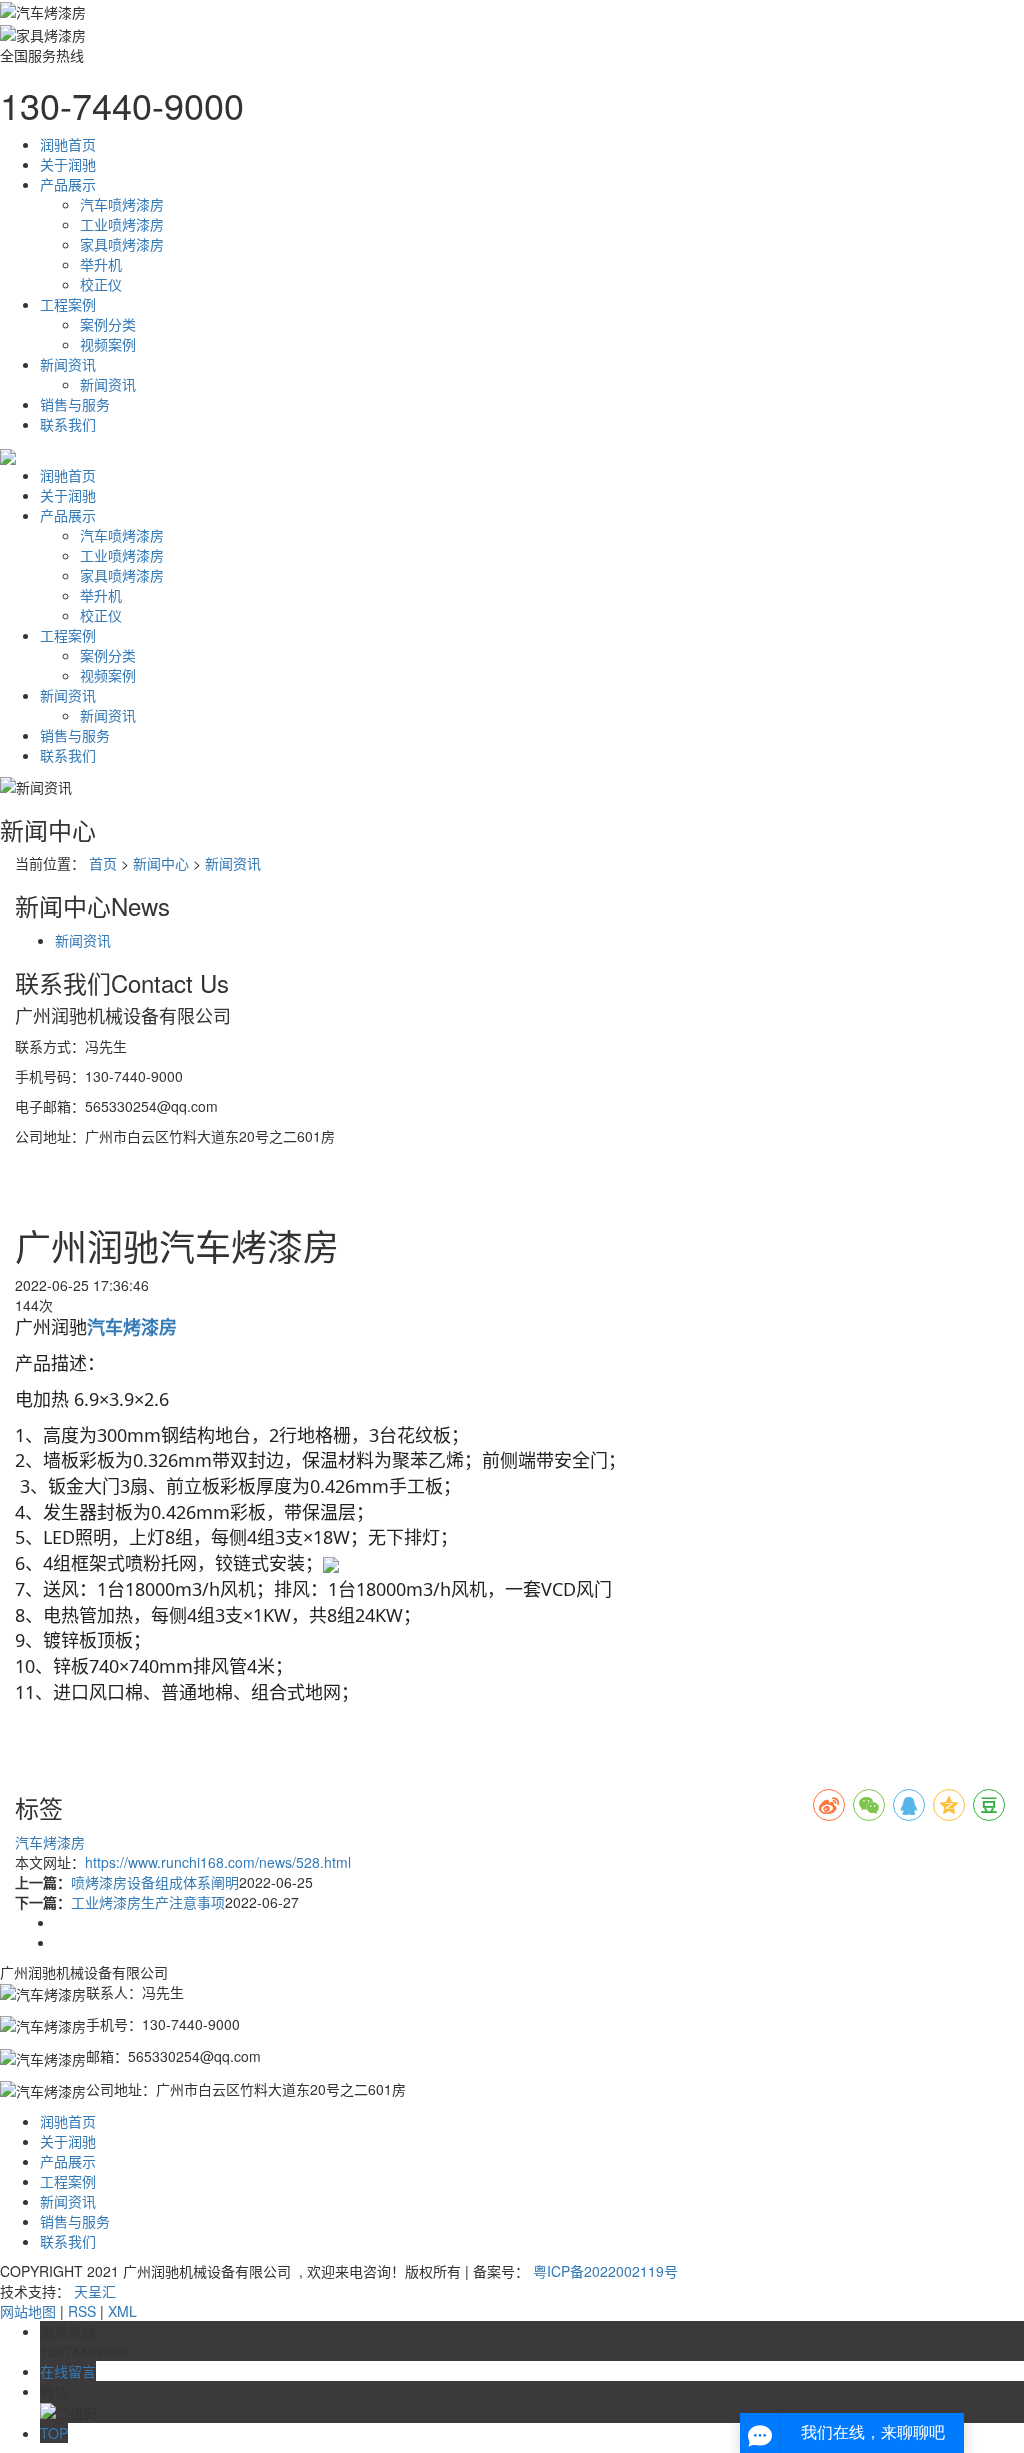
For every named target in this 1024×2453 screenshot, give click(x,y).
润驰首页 (68, 144)
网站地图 (28, 2311)
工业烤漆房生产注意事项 (148, 1902)
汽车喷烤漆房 (122, 204)
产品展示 (68, 184)
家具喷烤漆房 (122, 244)
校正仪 (101, 284)
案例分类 (108, 324)
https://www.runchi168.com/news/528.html (218, 1862)
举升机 (101, 264)
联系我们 (68, 424)
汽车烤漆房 (50, 1842)
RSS (82, 2311)
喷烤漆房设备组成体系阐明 (155, 1882)
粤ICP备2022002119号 (605, 2271)
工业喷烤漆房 (122, 224)
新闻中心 (161, 863)
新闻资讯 (68, 364)
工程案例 (68, 304)
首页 (103, 863)
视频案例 (108, 344)
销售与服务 (75, 404)
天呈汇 (95, 2291)
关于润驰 (68, 164)
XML (122, 2311)
